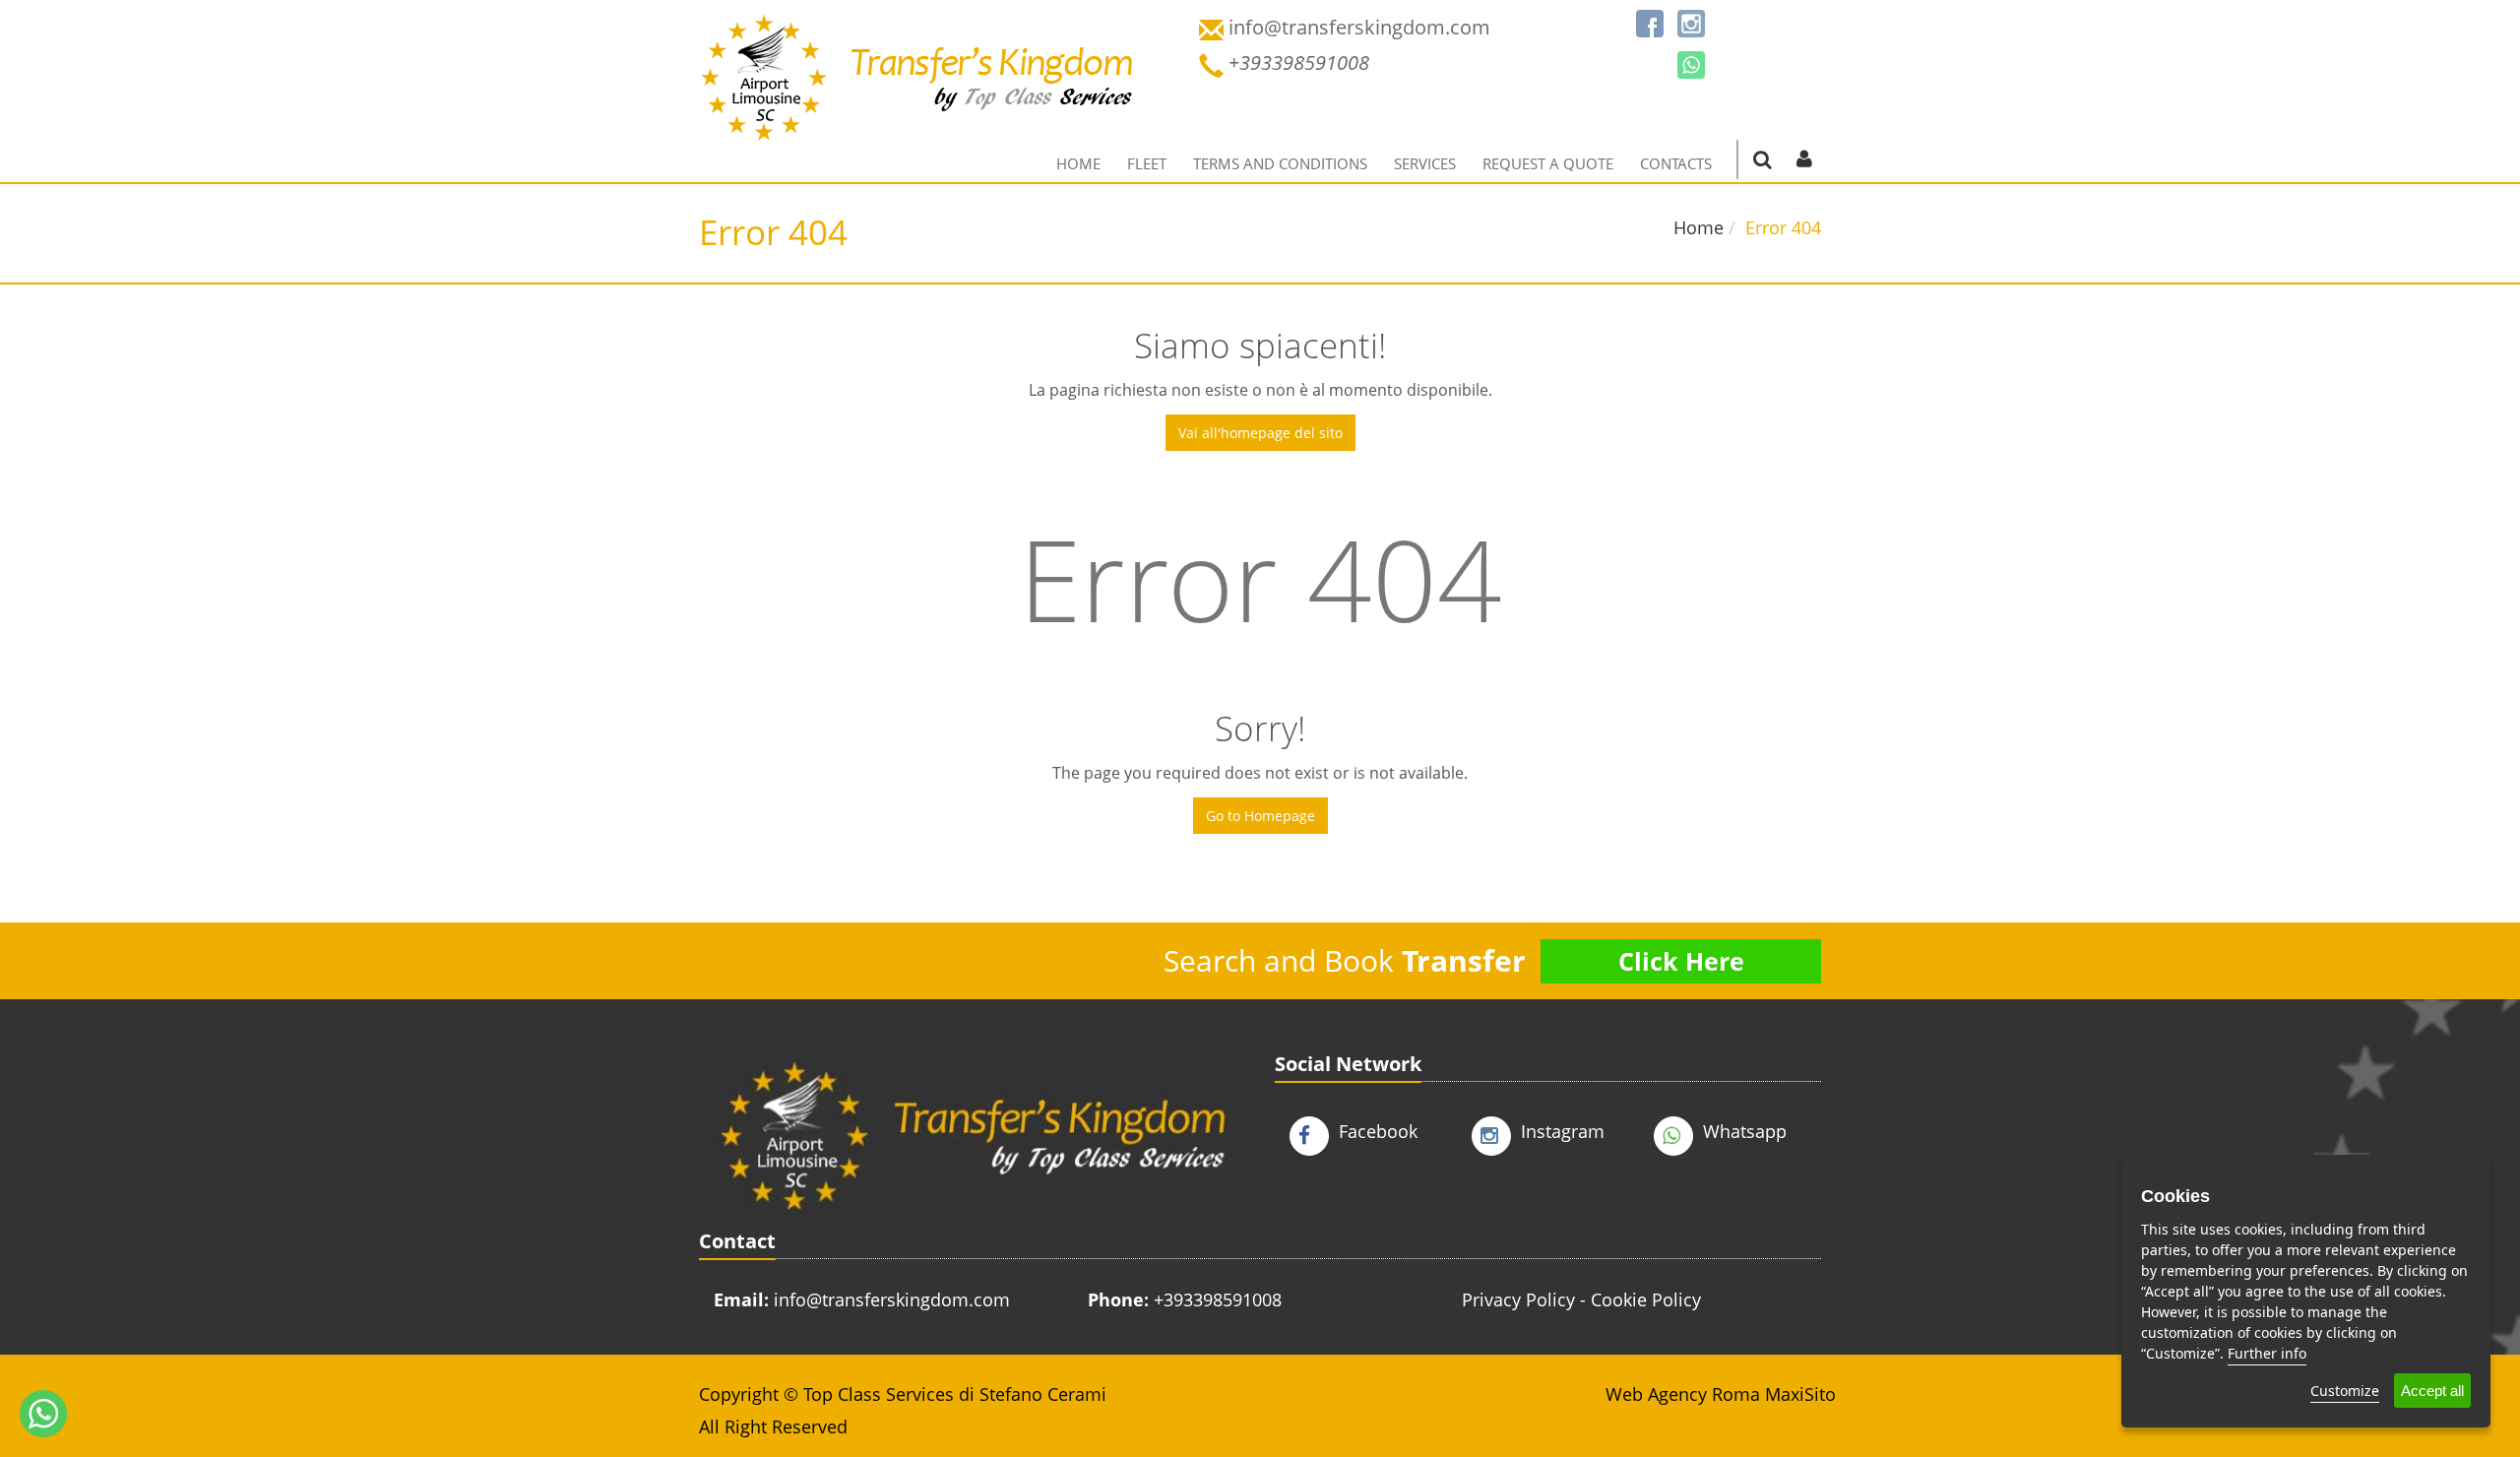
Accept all (2432, 1391)
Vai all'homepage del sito (1260, 433)
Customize (2345, 1391)
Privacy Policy (1518, 1299)
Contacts (1676, 163)
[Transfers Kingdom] (918, 94)
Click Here (1681, 961)
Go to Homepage (1260, 816)
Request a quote (1548, 163)
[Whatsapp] (1691, 65)
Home (1078, 163)
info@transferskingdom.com (892, 1299)
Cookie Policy (1646, 1299)
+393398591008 (1218, 1299)
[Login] (1804, 158)
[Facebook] (1650, 24)
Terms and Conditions (1280, 163)
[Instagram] (1691, 24)
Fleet (1147, 163)
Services (1425, 163)
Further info (2267, 1353)
